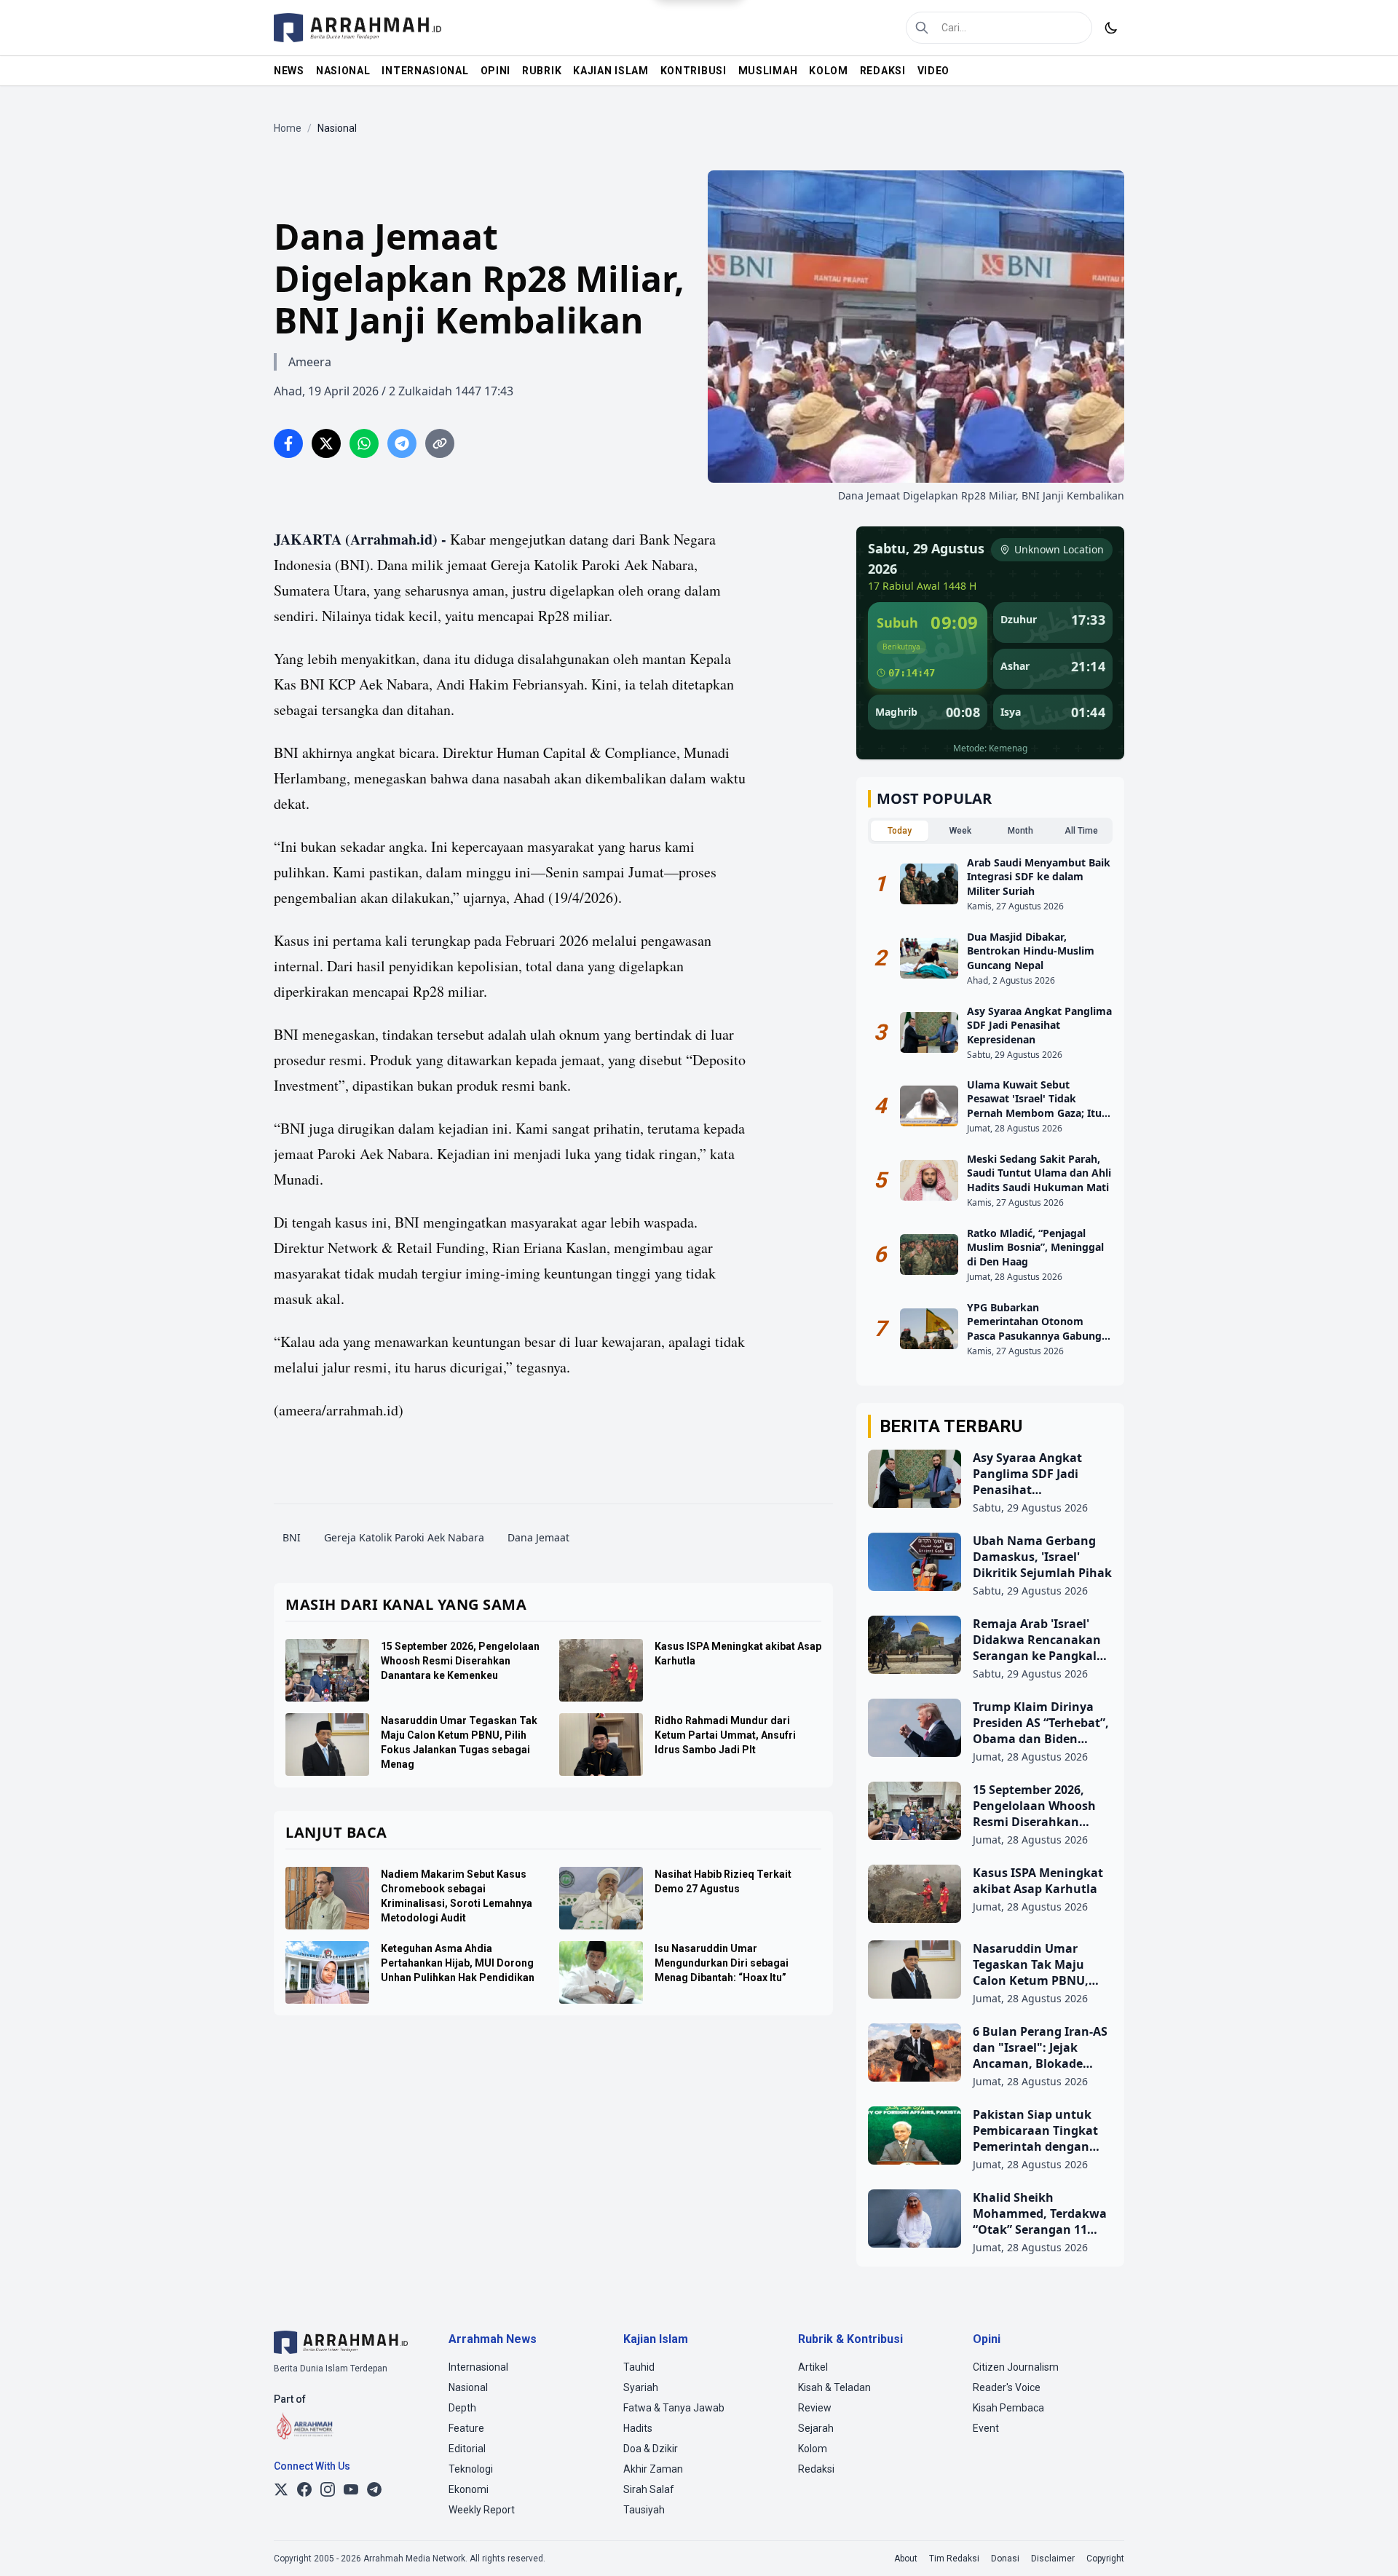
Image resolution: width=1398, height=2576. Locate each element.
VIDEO (934, 71)
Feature (466, 2428)
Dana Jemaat (538, 1537)
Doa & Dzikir (651, 2449)
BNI (292, 1537)
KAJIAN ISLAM (611, 71)
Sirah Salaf (649, 2489)
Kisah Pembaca (1008, 2408)
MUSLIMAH (768, 71)
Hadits (638, 2428)
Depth (462, 2408)
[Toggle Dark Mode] (1111, 28)
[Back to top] (1367, 2545)
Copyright (1105, 2559)
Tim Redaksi (954, 2559)
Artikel (813, 2367)
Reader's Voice (1007, 2387)
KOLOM (829, 71)
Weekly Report (482, 2510)
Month (1020, 831)
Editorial (467, 2449)
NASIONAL (343, 71)
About (906, 2559)
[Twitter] (281, 2489)
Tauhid (639, 2367)
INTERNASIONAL (425, 71)
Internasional (478, 2367)
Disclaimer (1053, 2559)
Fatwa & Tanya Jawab (674, 2408)
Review (815, 2408)
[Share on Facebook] (288, 443)
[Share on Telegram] (402, 443)
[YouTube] (351, 2489)
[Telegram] (374, 2489)
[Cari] (922, 28)
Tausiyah (644, 2510)
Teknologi (471, 2469)
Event (986, 2428)
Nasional (468, 2387)
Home (288, 128)
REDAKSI (883, 71)
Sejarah (816, 2428)
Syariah (641, 2387)
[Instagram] (328, 2489)
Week (960, 831)
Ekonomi (469, 2489)
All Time (1081, 831)
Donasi (1005, 2559)
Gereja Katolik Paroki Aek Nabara (404, 1537)
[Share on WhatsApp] (364, 443)
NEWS (289, 71)
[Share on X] (326, 443)
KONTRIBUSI (694, 71)
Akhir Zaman (653, 2469)
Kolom (813, 2449)
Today (900, 831)
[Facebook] (304, 2489)
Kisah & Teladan (834, 2387)
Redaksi (816, 2469)
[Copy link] (440, 443)
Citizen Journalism (1016, 2367)
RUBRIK (542, 71)
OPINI (496, 71)
